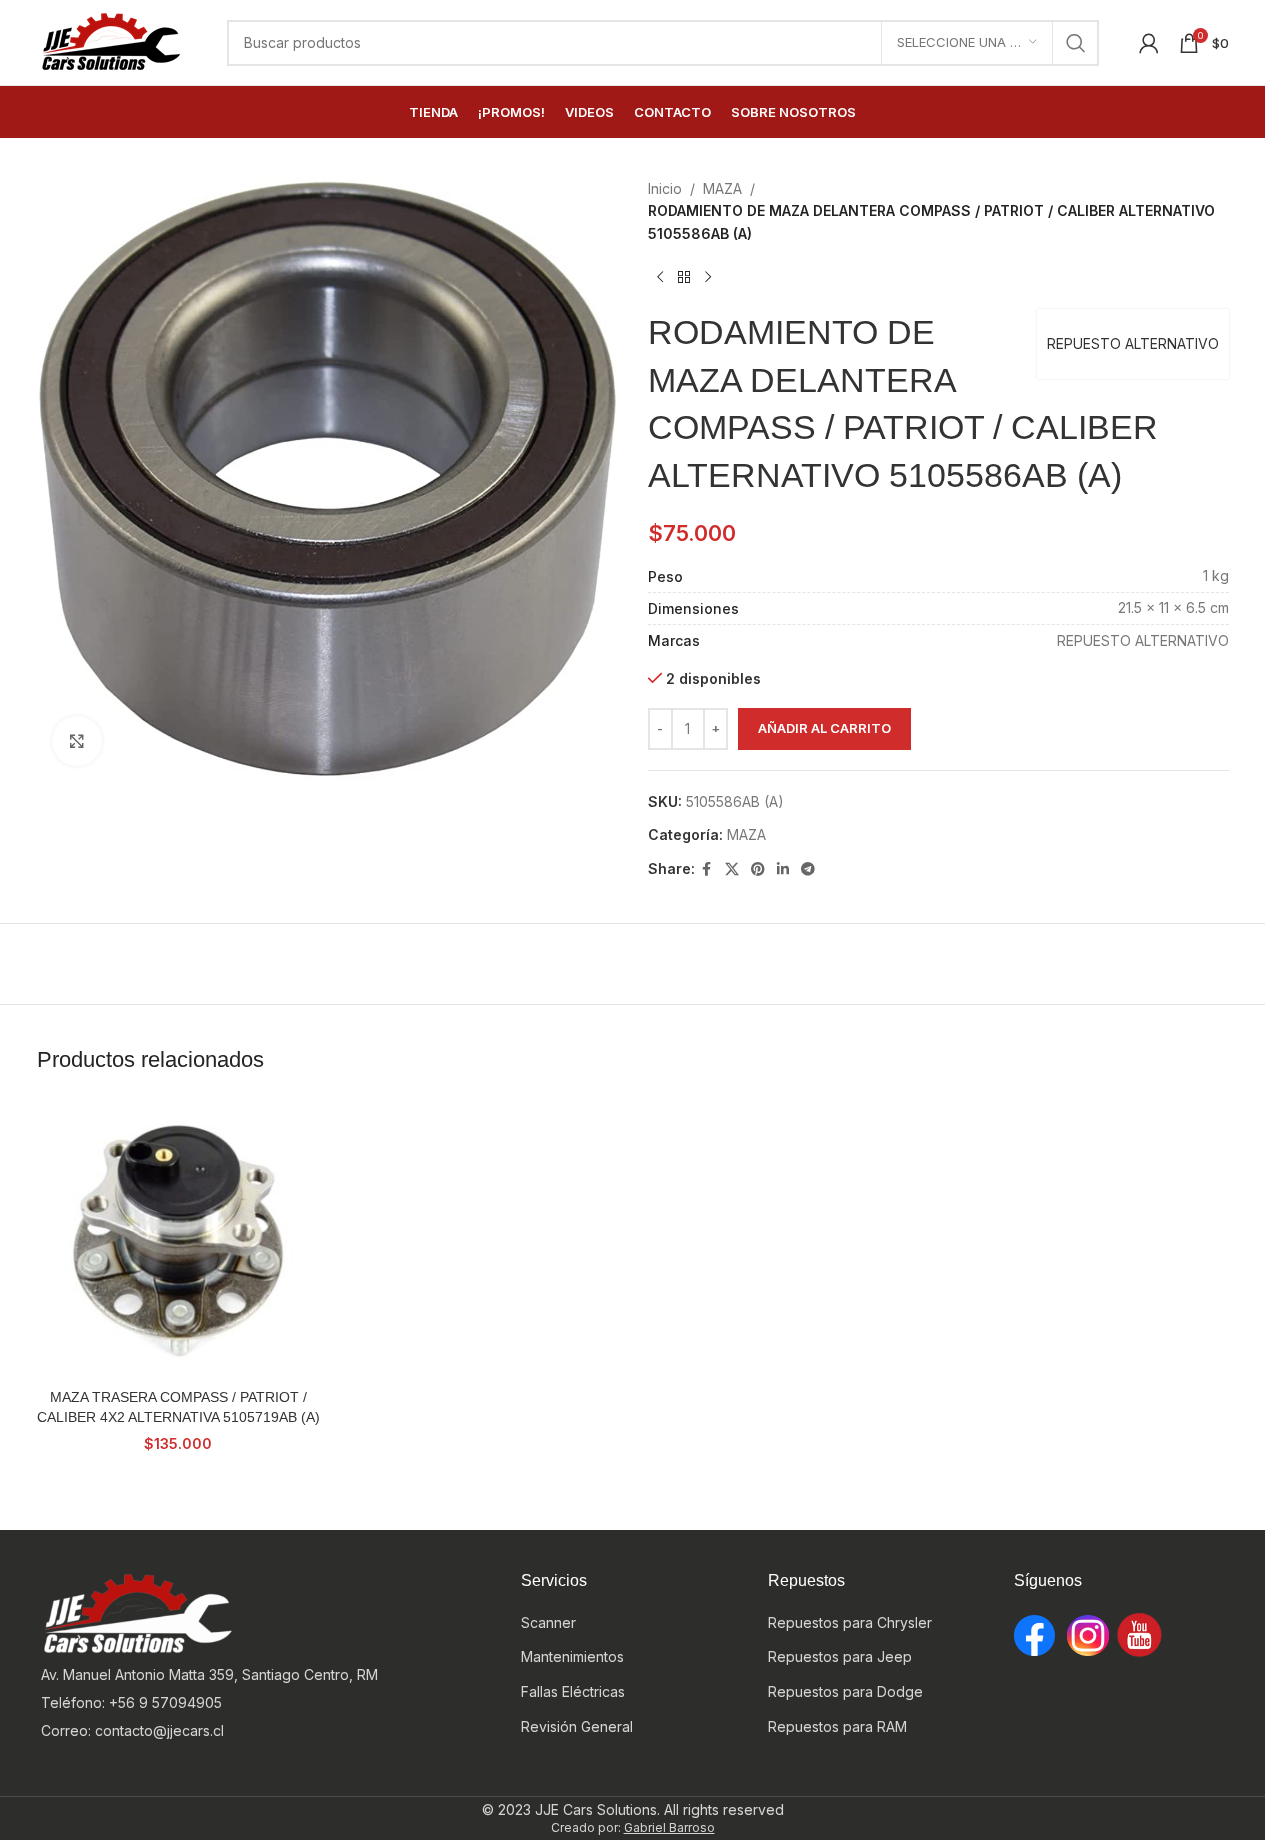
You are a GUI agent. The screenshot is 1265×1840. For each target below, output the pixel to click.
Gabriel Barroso (669, 1827)
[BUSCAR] (1076, 43)
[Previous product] (660, 277)
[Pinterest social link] (758, 869)
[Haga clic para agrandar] (77, 741)
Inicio (665, 188)
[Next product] (708, 277)
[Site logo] (112, 40)
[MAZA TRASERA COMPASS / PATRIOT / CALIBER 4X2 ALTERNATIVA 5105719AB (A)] (178, 1237)
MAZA (722, 188)
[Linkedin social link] (783, 869)
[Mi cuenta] (1149, 43)
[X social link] (732, 869)
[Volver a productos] (684, 277)
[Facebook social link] (707, 869)
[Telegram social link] (808, 869)
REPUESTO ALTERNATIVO (1133, 343)
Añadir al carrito (824, 728)
